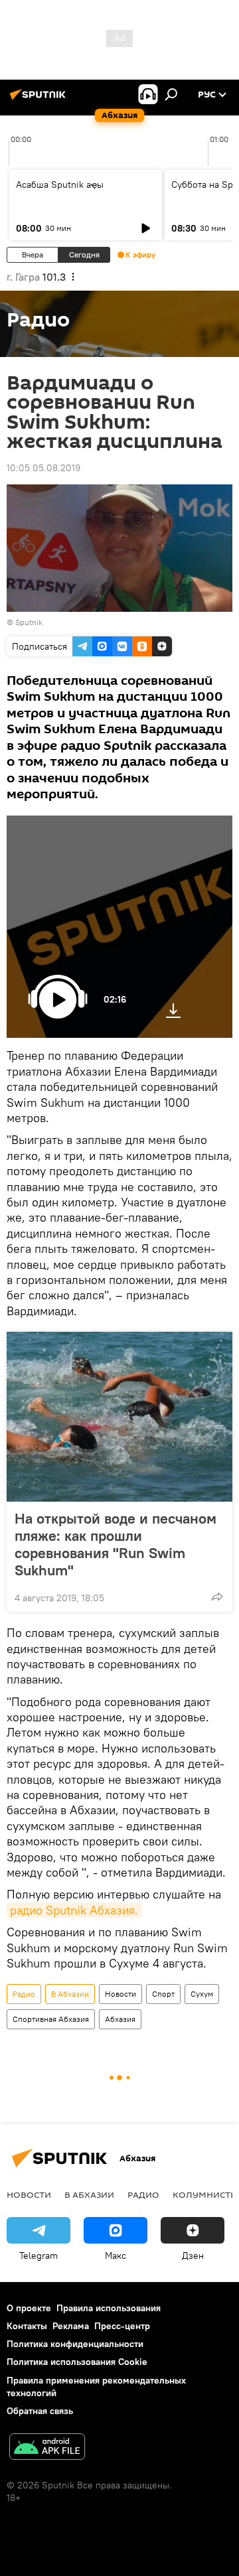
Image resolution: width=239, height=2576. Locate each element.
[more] (217, 1597)
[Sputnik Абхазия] (40, 100)
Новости (120, 1994)
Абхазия (120, 2019)
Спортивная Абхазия (51, 2019)
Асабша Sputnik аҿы (60, 184)
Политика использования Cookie (77, 2362)
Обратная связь (40, 2411)
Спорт (163, 1994)
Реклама (71, 2326)
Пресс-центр (122, 2326)
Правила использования (109, 2308)
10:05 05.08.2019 (43, 468)
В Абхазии (70, 1994)
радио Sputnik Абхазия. (74, 1910)
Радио (24, 1994)
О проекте (29, 2308)
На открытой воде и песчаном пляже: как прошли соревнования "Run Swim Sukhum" (116, 1544)
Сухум (202, 1994)
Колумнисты (205, 2194)
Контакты (27, 2326)
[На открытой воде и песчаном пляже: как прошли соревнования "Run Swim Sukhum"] (119, 1417)
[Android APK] (47, 2448)
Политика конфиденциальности (75, 2344)
